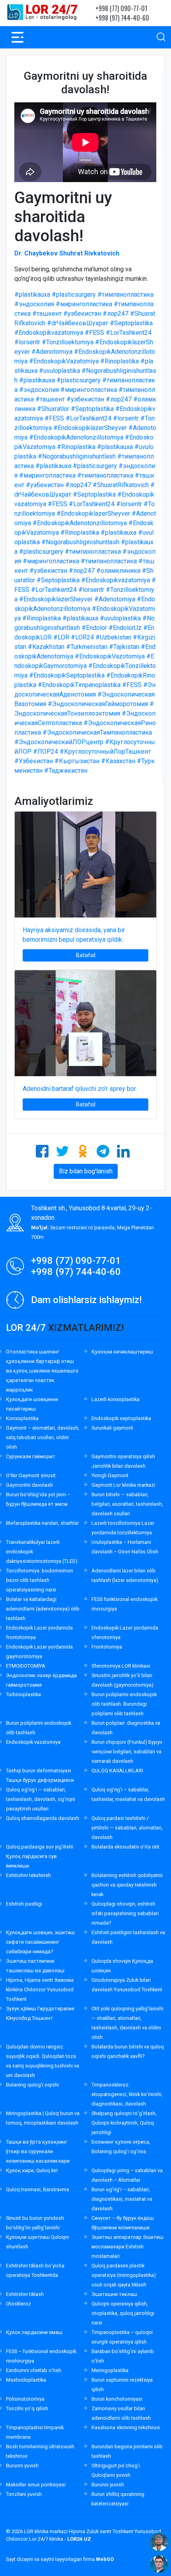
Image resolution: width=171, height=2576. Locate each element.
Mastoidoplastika (26, 2380)
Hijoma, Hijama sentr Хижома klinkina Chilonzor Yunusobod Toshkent (40, 1990)
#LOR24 (82, 637)
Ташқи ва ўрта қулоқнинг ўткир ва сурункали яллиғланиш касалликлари (38, 2151)
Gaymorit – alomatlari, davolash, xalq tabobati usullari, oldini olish (43, 1437)
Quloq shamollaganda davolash (43, 1818)
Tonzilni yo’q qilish (27, 2408)
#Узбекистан (34, 761)
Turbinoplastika (23, 1694)
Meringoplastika (110, 2370)
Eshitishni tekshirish (28, 1875)
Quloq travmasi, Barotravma (38, 2189)
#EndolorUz (125, 628)
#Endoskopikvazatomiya (49, 333)
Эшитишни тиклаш (114, 2294)
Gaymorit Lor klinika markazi (123, 1485)
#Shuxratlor (53, 409)
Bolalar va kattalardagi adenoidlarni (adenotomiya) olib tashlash (43, 1609)
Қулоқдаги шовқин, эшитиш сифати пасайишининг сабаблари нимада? (40, 1942)
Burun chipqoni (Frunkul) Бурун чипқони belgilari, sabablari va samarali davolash (127, 1752)
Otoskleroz (18, 2304)
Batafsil (86, 955)
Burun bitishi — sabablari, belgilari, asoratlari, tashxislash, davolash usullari (127, 1504)
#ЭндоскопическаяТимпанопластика (97, 732)
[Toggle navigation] (17, 37)
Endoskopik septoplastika (121, 1418)
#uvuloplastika (59, 371)
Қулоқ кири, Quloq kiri (32, 2170)
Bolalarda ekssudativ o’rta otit (125, 1847)
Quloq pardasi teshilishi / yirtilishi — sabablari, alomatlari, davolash (127, 1828)
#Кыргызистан (77, 761)
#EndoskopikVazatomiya (64, 361)
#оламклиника (118, 571)
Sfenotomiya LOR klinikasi (121, 1666)
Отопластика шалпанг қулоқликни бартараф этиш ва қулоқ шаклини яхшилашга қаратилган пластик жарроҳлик (42, 1371)
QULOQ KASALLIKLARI (117, 1771)
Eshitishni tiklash (25, 2294)
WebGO (105, 2559)
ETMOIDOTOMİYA (26, 1666)
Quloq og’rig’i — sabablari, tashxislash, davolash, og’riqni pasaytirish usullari (41, 1799)
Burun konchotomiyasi (117, 2399)
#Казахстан (118, 761)
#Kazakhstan (46, 647)
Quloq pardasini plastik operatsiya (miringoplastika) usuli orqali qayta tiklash (124, 2275)
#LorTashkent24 (129, 333)
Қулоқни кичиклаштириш (122, 1352)
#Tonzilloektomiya (68, 342)
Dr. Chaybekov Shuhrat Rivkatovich (67, 253)
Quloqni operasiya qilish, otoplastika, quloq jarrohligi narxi (123, 2313)
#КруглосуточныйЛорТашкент (105, 751)
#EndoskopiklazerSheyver (90, 428)
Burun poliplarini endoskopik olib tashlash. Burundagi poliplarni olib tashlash (124, 1704)
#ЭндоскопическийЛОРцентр (59, 742)
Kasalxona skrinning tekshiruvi (126, 2427)
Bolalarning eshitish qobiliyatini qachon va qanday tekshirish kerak (127, 1885)
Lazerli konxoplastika (116, 1399)
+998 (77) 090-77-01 (121, 8)
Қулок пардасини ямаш (34, 2332)
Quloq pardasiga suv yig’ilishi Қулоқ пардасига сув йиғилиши (40, 1856)
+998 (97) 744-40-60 (122, 18)
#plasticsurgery (74, 295)
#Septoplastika (131, 323)
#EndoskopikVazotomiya (110, 656)
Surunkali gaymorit (112, 1428)
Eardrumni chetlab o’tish (34, 2370)
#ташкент (47, 314)
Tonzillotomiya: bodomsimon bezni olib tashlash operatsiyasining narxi (40, 1580)
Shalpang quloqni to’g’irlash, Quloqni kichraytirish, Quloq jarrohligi (124, 2123)
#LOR (61, 637)
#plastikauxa (32, 295)
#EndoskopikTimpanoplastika (79, 685)
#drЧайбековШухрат (78, 323)
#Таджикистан (66, 771)
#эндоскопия (34, 304)
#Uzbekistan (113, 637)
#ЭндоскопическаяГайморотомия (98, 704)
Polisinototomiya (25, 2399)
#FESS (94, 333)
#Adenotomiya (52, 352)
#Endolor (94, 628)
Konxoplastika (22, 1418)
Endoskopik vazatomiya (33, 1742)
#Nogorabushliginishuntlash (77, 456)
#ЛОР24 (46, 751)
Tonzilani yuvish (24, 2494)
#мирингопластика (84, 304)
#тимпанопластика (125, 295)
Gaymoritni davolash (29, 1485)
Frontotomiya (107, 1647)
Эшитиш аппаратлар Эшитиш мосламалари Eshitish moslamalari (127, 2247)
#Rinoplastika (120, 361)
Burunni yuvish (22, 2466)
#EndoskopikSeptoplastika (67, 675)
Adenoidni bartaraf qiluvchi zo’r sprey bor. (80, 1089)
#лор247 (116, 314)
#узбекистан (82, 314)
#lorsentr (27, 342)
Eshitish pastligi (24, 1904)
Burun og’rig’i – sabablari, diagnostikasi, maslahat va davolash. (122, 2199)
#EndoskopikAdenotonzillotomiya (76, 437)
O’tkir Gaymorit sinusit (31, 1475)
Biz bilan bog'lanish (86, 1171)
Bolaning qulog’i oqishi (32, 2085)
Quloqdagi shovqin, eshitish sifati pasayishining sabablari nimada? (125, 1913)
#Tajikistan (124, 647)
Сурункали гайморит (31, 1456)
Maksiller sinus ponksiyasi (36, 2485)
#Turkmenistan (87, 647)
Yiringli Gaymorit (110, 1475)
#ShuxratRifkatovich (121, 485)
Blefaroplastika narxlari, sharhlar (42, 1523)
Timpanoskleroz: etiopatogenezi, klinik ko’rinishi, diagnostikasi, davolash (127, 2094)
